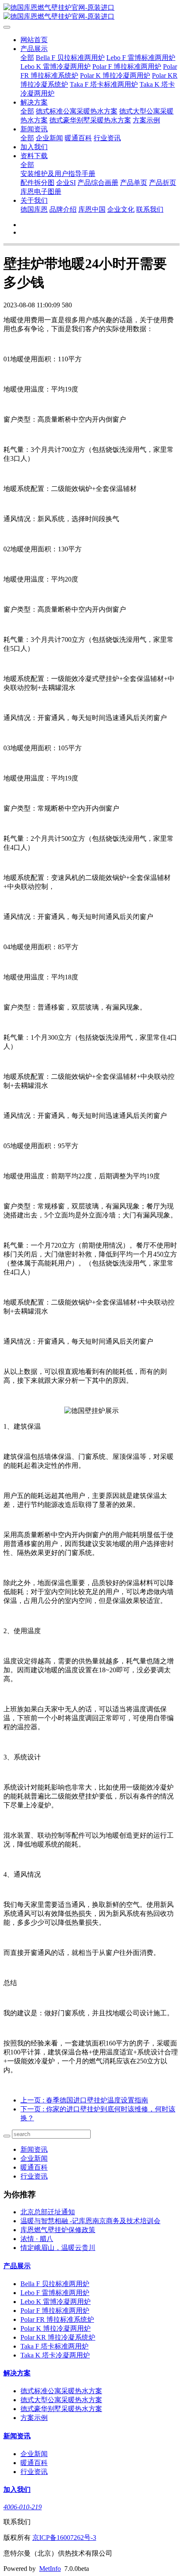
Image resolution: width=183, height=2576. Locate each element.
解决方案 (34, 102)
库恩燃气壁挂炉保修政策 (58, 2230)
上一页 (84, 2100)
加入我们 (34, 147)
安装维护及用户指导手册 (58, 174)
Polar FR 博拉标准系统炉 (57, 2319)
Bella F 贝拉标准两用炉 (70, 58)
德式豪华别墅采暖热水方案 (90, 120)
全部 (27, 58)
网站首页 (34, 40)
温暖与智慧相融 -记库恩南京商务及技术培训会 (90, 2221)
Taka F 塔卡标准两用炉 (104, 84)
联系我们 (150, 209)
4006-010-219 (23, 2507)
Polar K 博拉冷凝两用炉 (115, 75)
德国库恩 (34, 209)
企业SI (66, 183)
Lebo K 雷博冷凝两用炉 (56, 67)
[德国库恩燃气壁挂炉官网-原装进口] (91, 12)
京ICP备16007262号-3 (64, 2538)
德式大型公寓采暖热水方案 (61, 2400)
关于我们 (34, 200)
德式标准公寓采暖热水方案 (77, 111)
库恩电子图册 (41, 191)
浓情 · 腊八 (37, 2239)
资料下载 (34, 156)
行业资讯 (107, 138)
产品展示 (34, 49)
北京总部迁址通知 (48, 2212)
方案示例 (146, 120)
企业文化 (121, 209)
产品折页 (163, 183)
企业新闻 (49, 138)
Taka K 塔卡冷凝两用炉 (55, 2355)
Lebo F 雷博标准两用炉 (141, 58)
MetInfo (50, 2569)
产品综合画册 (98, 183)
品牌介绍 (63, 209)
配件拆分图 (37, 183)
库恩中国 (92, 209)
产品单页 (134, 183)
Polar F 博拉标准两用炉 (127, 67)
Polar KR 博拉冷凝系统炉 (58, 2337)
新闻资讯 (34, 129)
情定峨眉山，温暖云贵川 (58, 2248)
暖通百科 (78, 138)
